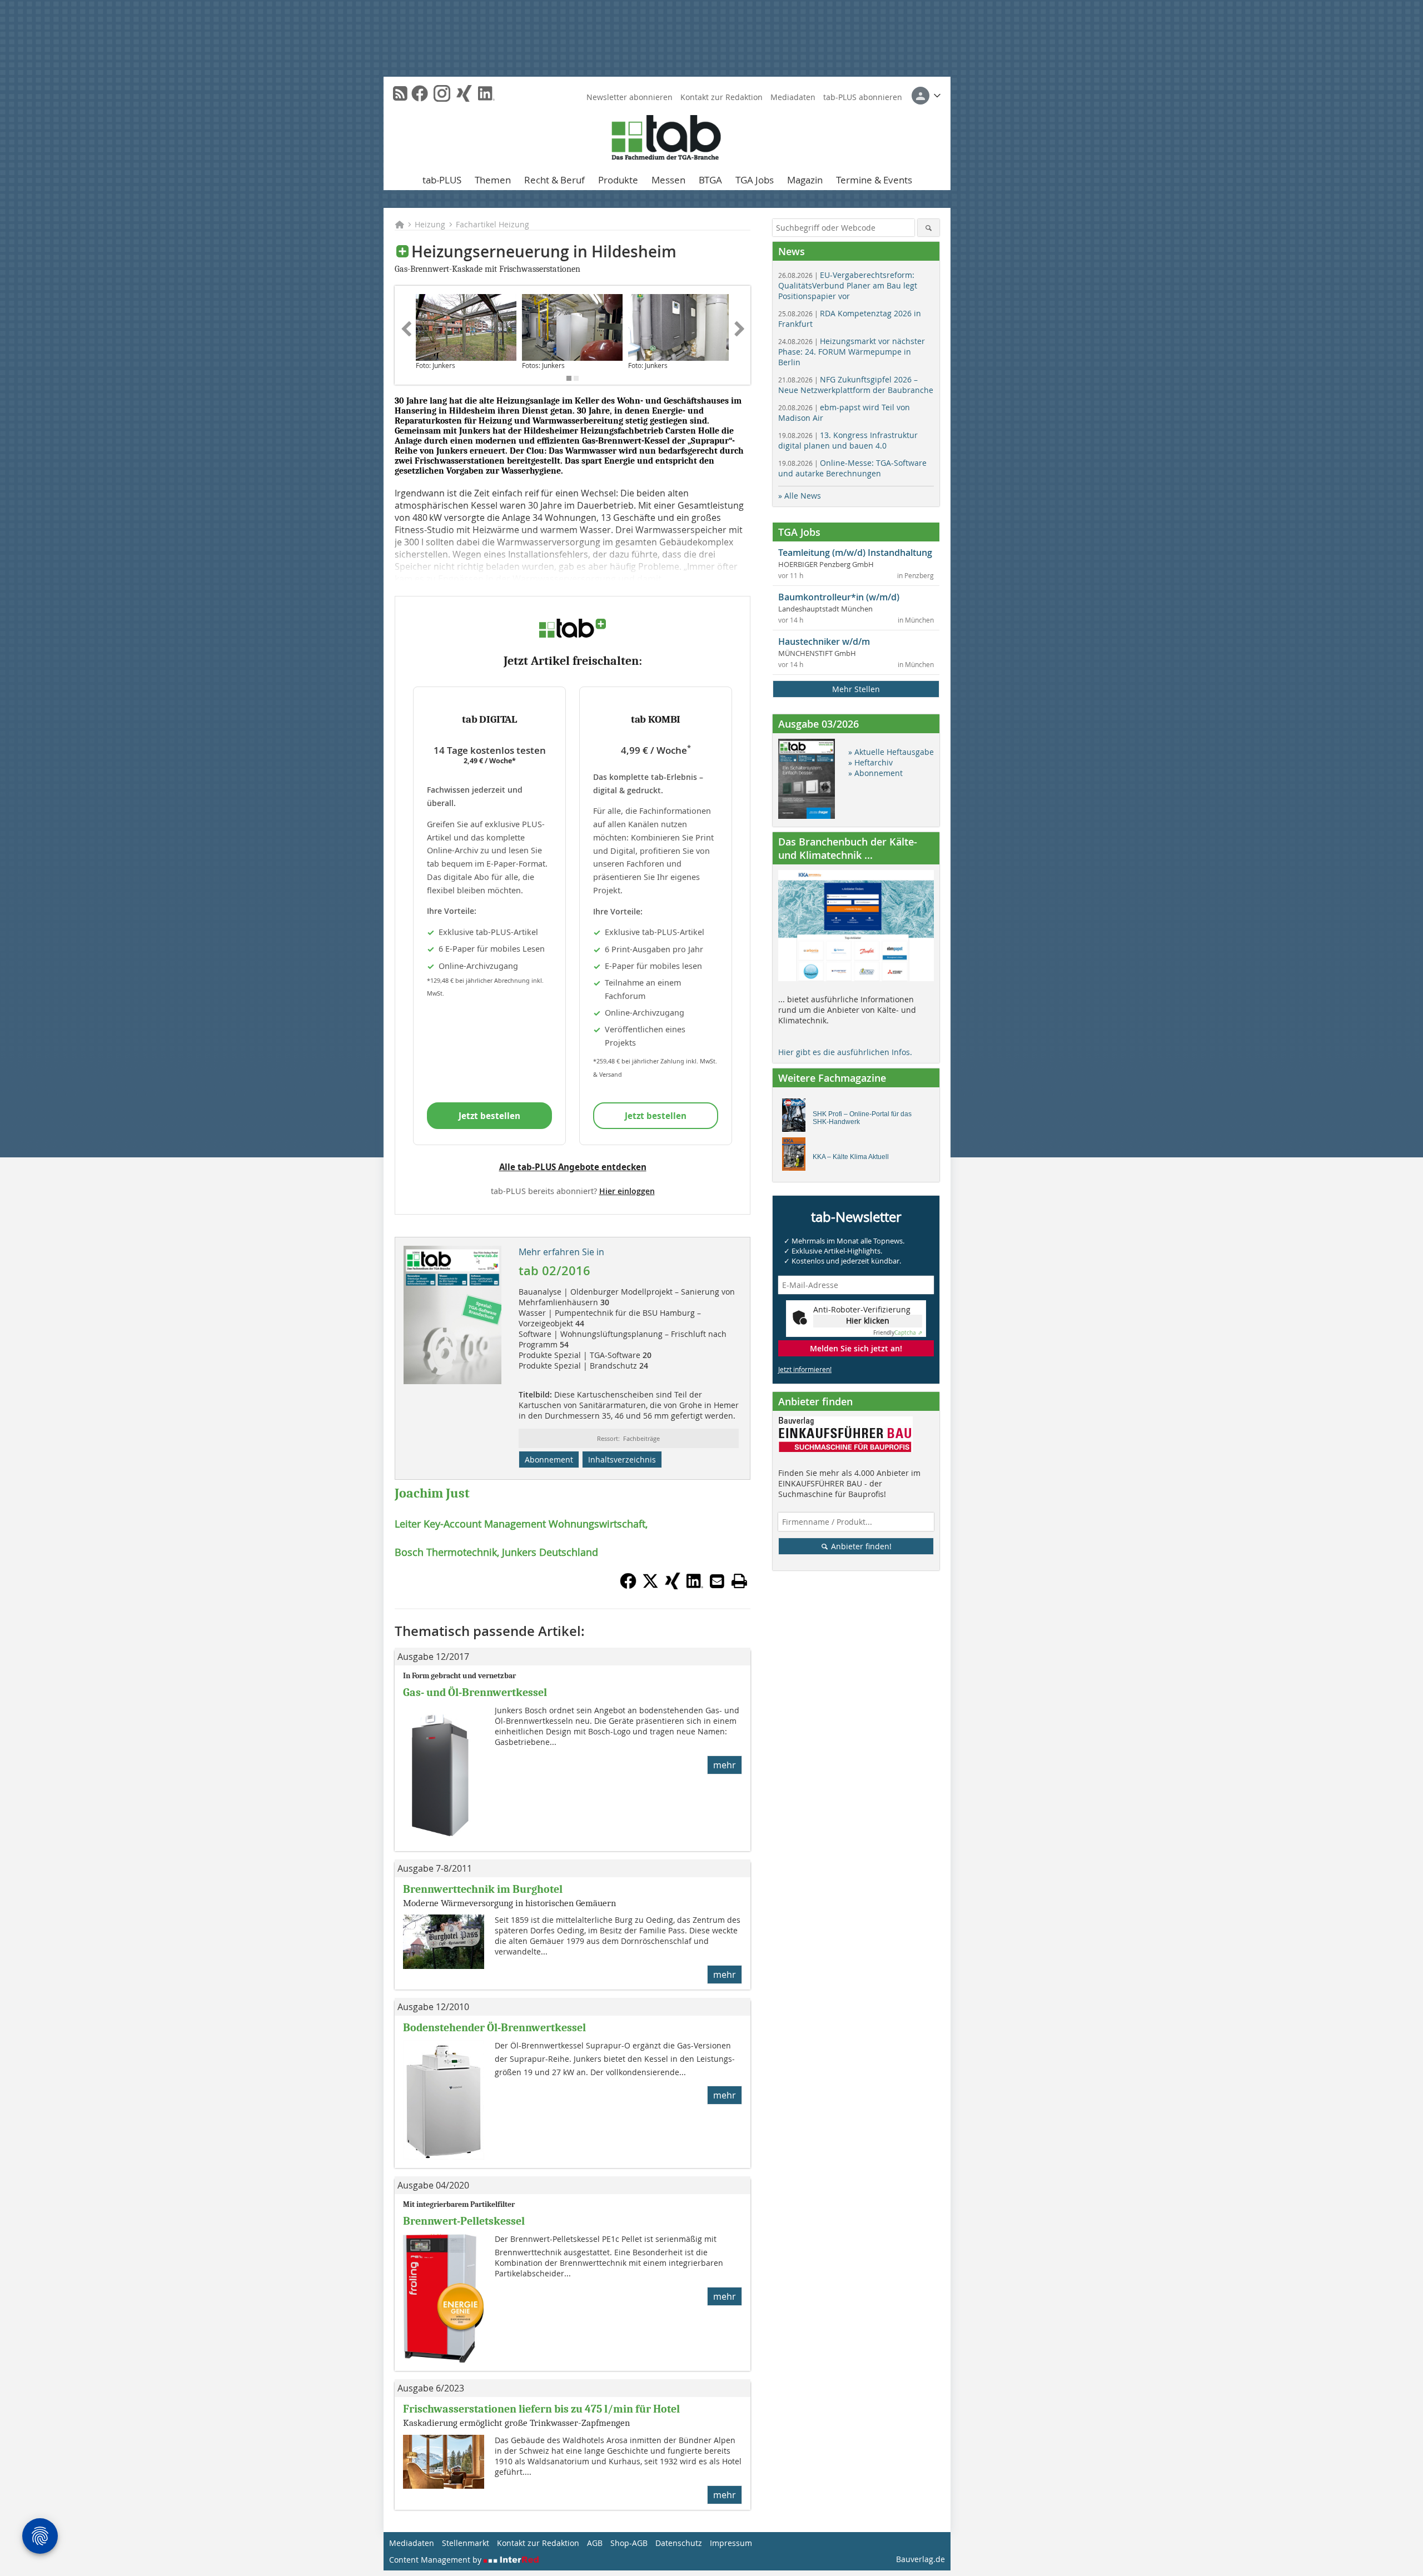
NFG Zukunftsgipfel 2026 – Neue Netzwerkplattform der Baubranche (856, 385)
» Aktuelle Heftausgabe (891, 752)
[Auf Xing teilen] (673, 1586)
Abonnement (549, 1459)
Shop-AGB (629, 2543)
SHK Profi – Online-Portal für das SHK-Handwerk (862, 1118)
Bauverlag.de (921, 2559)
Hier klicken (868, 1321)
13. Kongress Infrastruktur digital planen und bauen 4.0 (848, 440)
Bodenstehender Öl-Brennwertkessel (494, 2028)
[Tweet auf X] (650, 1586)
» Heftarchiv (870, 762)
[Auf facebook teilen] (628, 1586)
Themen (493, 180)
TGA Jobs (755, 180)
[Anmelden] (926, 96)
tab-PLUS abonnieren (863, 97)
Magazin (805, 180)
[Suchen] (929, 228)
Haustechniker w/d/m (824, 641)
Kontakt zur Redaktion (722, 97)
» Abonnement (875, 773)
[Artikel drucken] (739, 1581)
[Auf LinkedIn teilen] (695, 1586)
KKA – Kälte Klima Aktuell (851, 1157)
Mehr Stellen (856, 689)
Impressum (731, 2543)
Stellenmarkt (466, 2543)
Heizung (430, 224)
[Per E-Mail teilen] (717, 1581)
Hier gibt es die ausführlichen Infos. (845, 1052)
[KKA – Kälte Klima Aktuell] (797, 1157)
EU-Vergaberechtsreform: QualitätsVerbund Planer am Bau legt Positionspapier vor (848, 285)
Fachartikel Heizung (492, 224)
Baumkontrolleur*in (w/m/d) (839, 597)
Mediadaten (793, 97)
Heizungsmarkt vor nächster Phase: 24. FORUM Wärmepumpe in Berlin (852, 352)
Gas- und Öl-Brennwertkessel (475, 1692)
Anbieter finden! (860, 1546)
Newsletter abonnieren (630, 97)
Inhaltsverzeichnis (622, 1459)
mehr (725, 1765)
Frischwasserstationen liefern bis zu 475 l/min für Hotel (541, 2409)
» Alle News (800, 496)
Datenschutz (679, 2543)
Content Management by (436, 2560)
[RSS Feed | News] (400, 93)
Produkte (618, 180)
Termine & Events (874, 180)
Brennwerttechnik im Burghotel (483, 1889)
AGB (595, 2543)
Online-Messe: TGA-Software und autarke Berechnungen (852, 468)
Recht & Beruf (554, 180)
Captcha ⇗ (898, 1333)
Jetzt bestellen (489, 1116)
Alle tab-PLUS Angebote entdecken (573, 1167)
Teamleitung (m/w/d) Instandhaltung (855, 553)
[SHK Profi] (797, 1118)
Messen (668, 180)
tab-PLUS (442, 180)
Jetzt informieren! (805, 1369)
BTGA (710, 180)
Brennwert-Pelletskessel (464, 2221)
